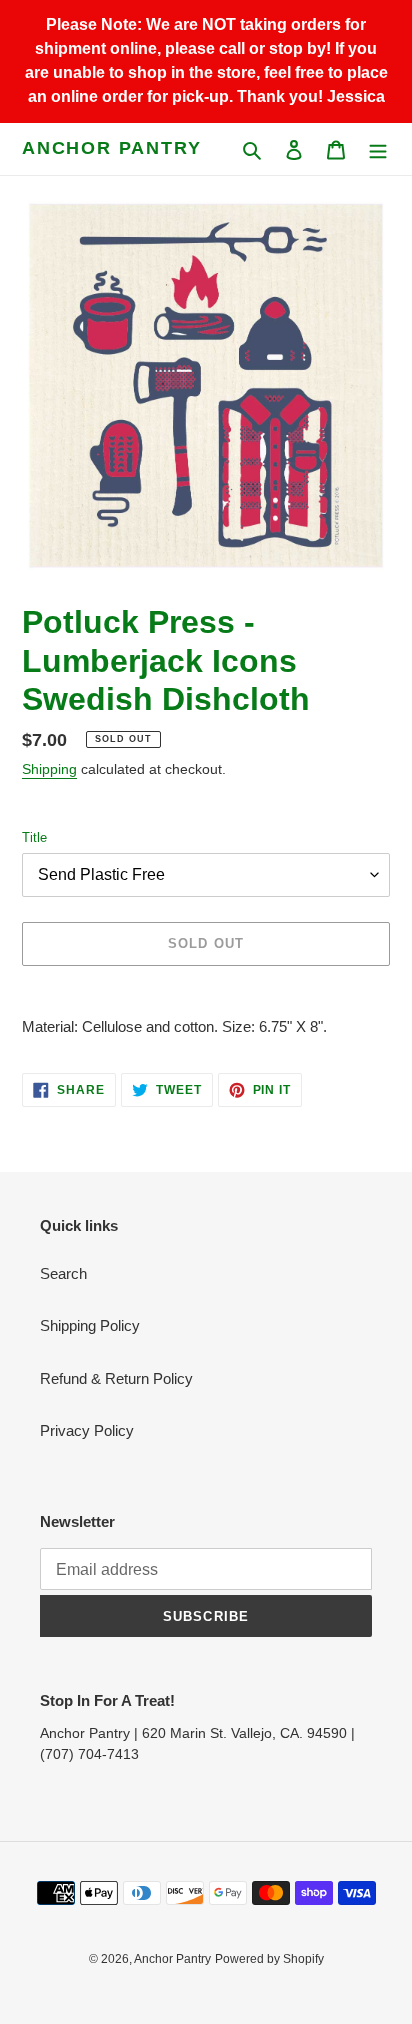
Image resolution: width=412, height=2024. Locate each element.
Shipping (49, 769)
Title (34, 837)
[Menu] (378, 149)
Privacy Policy (87, 1430)
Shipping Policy (90, 1325)
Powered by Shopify (269, 1959)
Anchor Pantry (111, 148)
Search (63, 1273)
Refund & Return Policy (116, 1378)
